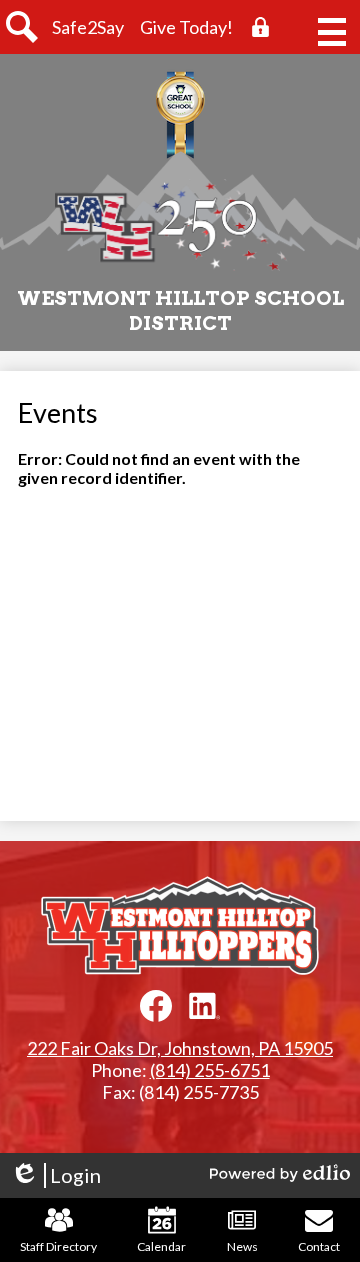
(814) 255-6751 (210, 1070)
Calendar (161, 1246)
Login (55, 1175)
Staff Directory (58, 1246)
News (242, 1246)
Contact (319, 1246)
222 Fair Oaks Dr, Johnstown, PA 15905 (180, 1048)
